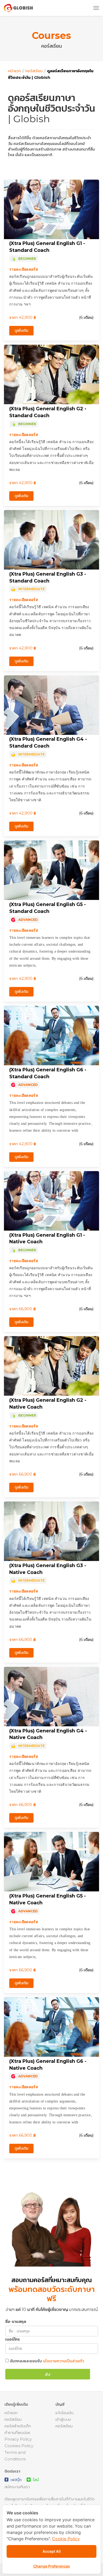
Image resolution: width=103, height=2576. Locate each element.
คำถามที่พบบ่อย (17, 2432)
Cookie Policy (66, 2539)
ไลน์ (35, 2480)
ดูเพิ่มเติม (21, 330)
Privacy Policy (18, 2439)
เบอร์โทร (13, 2339)
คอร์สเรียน (34, 71)
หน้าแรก (14, 71)
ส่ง (48, 2374)
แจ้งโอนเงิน (64, 2413)
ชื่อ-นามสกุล (16, 2321)
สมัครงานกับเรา (17, 2487)
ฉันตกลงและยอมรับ (47, 2361)
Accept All (52, 2551)
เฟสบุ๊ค (15, 2480)
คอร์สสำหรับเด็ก (18, 2426)
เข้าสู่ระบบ (63, 2419)
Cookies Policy (19, 2446)
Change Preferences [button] (52, 2566)
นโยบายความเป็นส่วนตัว (64, 2361)
